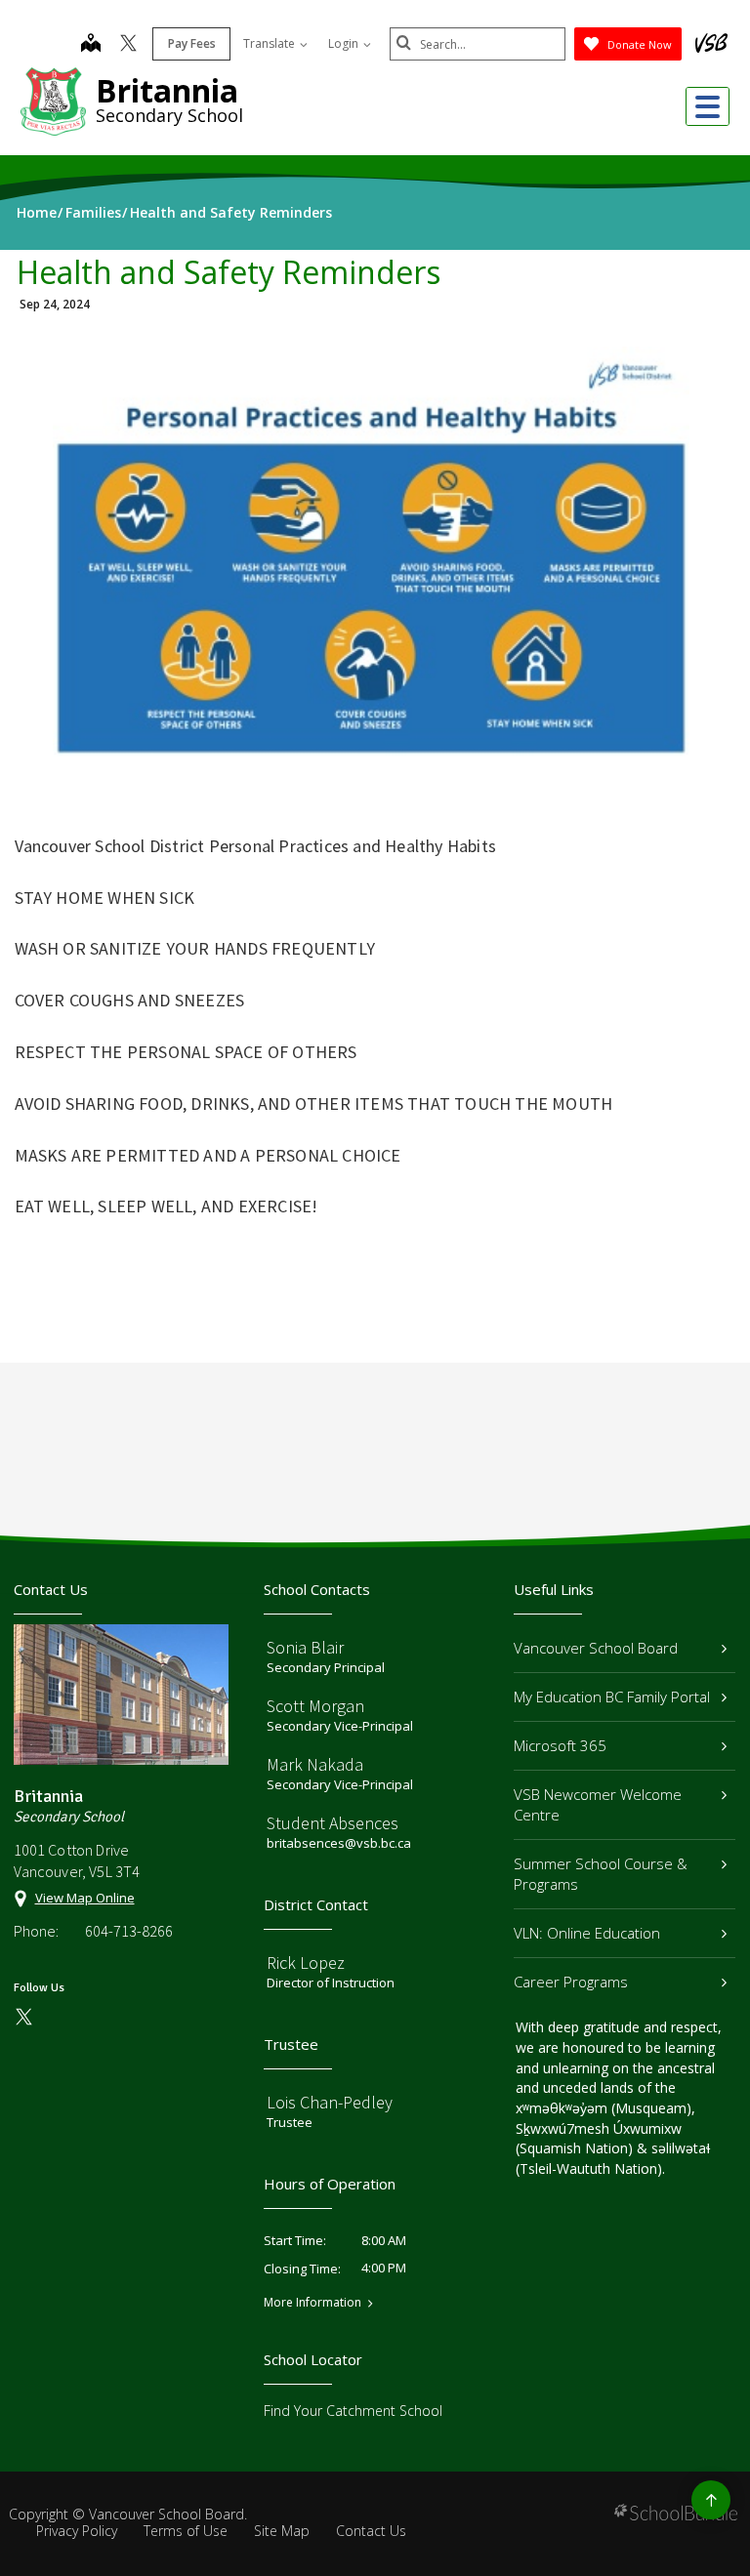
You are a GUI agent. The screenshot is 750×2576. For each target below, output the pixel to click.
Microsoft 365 (560, 1745)
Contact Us (371, 2531)
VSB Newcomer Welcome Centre (598, 1804)
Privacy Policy (77, 2531)
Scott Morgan (315, 1706)
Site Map (282, 2531)
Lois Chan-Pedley (330, 2102)
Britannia (167, 90)
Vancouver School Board (596, 1648)
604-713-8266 (129, 1931)
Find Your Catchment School (353, 2411)
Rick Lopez (306, 1963)
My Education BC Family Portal (612, 1697)
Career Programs (571, 1982)
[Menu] (708, 106)
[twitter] (128, 45)
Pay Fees (192, 43)
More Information (312, 2303)
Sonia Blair (305, 1647)
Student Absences (333, 1823)
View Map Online (85, 1898)
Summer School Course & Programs (601, 1874)
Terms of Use (186, 2531)
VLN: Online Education (587, 1933)
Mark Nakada (315, 1764)
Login (345, 43)
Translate (271, 43)
